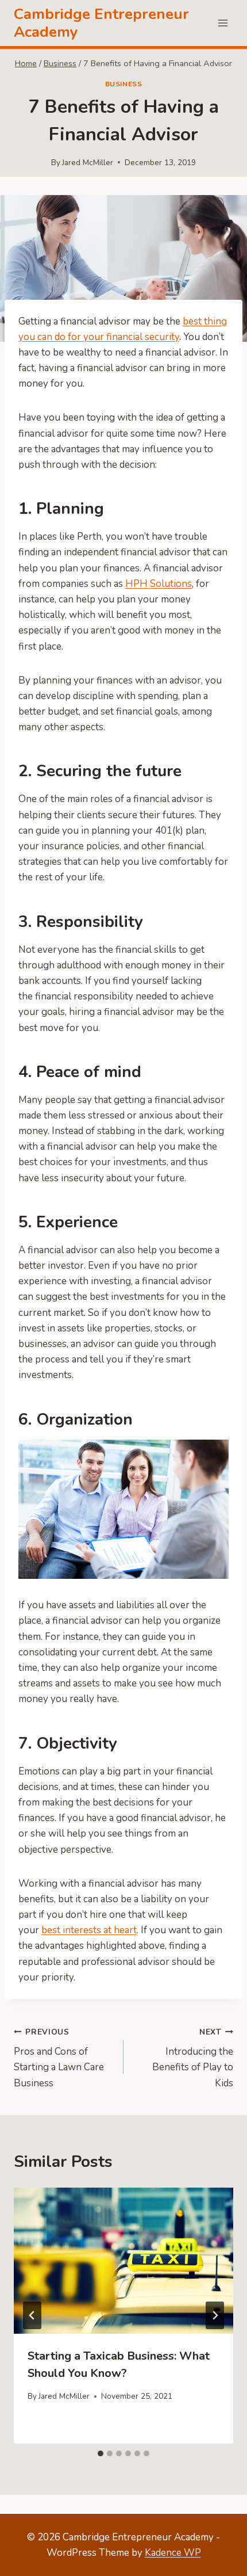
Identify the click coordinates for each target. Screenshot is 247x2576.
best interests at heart (89, 1930)
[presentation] (123, 2261)
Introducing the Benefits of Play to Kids (193, 2058)
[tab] (101, 2453)
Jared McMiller (88, 163)
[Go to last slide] (32, 2315)
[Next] (215, 2315)
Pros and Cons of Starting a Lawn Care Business (59, 2058)
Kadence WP (173, 2553)
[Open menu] (223, 23)
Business (124, 84)
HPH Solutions (159, 584)
